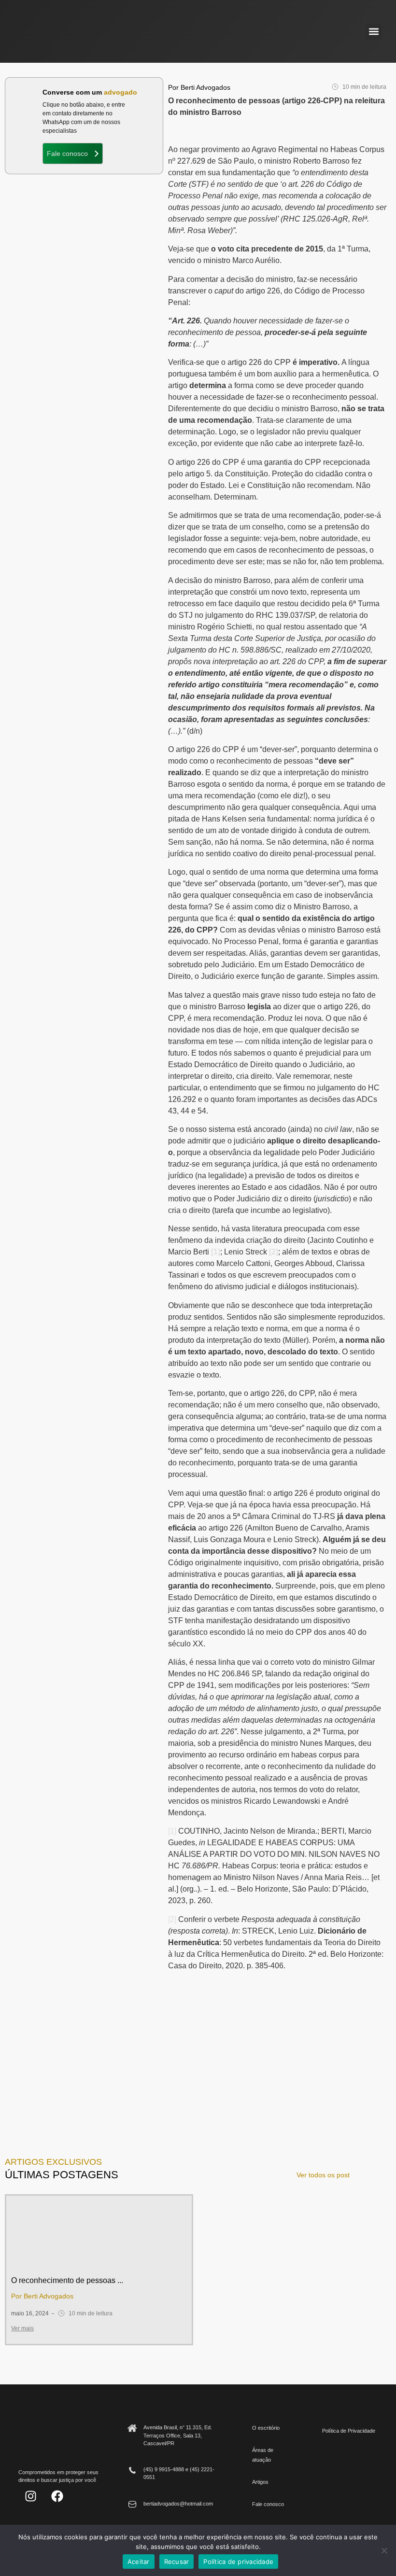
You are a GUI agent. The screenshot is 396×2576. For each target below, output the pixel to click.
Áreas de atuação (263, 2455)
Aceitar (139, 2562)
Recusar (177, 2562)
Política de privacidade (238, 2562)
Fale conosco (268, 2504)
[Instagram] (30, 2496)
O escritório (266, 2428)
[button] (374, 32)
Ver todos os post (323, 2175)
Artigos (260, 2482)
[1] (216, 1252)
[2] (274, 1252)
